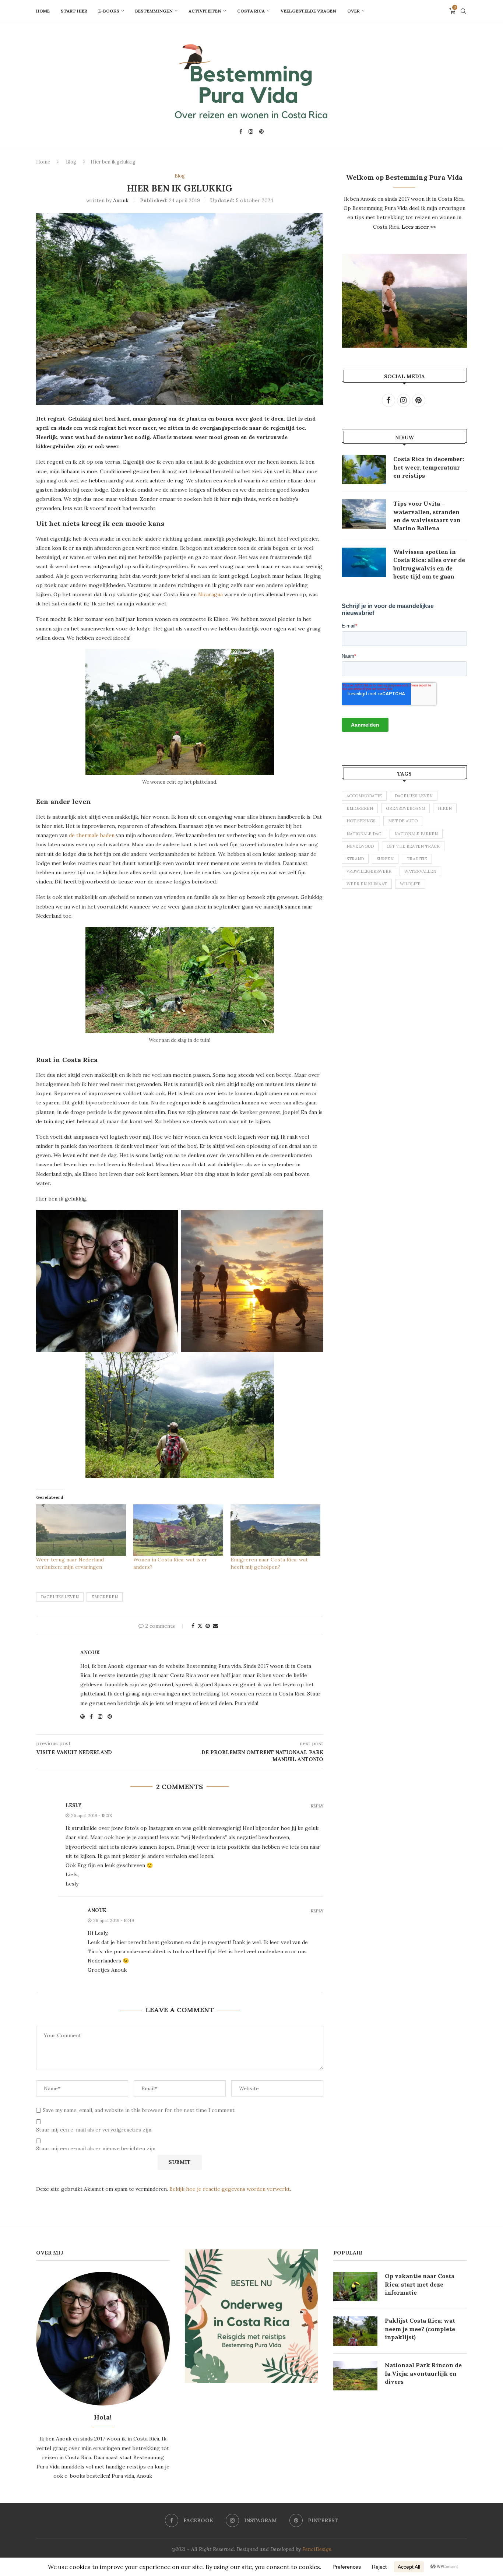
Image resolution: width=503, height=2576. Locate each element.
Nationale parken (416, 834)
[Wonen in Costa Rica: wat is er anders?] (178, 1530)
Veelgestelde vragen (308, 11)
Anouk (121, 200)
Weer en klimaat (367, 884)
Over (353, 11)
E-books (109, 11)
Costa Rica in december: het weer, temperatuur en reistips (429, 467)
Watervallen (420, 871)
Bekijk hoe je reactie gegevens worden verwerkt (230, 2189)
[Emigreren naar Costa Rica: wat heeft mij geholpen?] (275, 1530)
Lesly (73, 1805)
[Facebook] (241, 131)
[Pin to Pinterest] (208, 1626)
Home (43, 11)
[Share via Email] (215, 1626)
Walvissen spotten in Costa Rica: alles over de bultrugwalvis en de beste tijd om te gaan (429, 564)
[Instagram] (251, 131)
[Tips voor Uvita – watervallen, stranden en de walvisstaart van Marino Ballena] (364, 514)
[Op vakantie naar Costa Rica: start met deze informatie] (355, 2287)
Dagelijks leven (60, 1597)
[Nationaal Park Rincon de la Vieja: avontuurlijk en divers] (355, 2376)
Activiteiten (205, 11)
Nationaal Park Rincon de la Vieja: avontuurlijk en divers (423, 2373)
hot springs (361, 821)
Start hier (74, 11)
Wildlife (410, 884)
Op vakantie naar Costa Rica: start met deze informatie (420, 2284)
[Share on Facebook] (193, 1626)
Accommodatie (364, 796)
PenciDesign (317, 2549)
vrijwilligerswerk (369, 871)
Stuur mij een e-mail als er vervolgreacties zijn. (94, 2130)
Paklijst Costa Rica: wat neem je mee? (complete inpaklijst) (420, 2329)
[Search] (463, 11)
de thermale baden (92, 835)
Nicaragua (210, 594)
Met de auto (403, 821)
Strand (355, 859)
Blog (71, 162)
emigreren (105, 1597)
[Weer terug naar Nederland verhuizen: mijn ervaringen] (81, 1530)
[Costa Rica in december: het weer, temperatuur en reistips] (364, 470)
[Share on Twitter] (200, 1626)
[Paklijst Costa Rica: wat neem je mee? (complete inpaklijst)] (355, 2331)
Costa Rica (251, 11)
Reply (317, 1806)
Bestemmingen (154, 11)
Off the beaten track (413, 846)
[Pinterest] (261, 131)
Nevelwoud (360, 846)
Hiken (445, 808)
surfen (385, 859)
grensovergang (405, 808)
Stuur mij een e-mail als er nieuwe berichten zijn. (96, 2148)
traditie (417, 859)
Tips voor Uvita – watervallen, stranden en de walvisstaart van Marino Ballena (427, 516)
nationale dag (364, 834)
